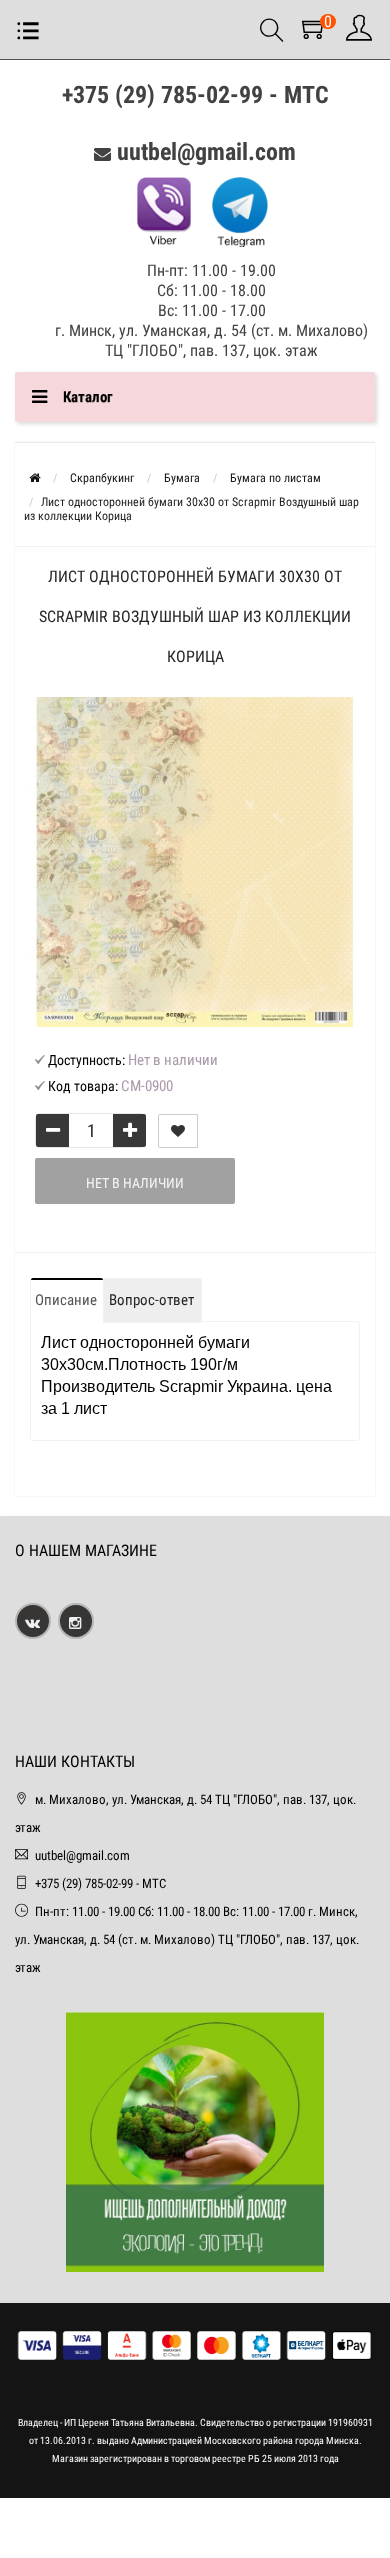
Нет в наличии (135, 1183)
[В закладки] (178, 1131)
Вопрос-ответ (151, 1300)
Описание (66, 1300)
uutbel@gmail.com (206, 152)
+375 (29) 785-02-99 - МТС (195, 95)
